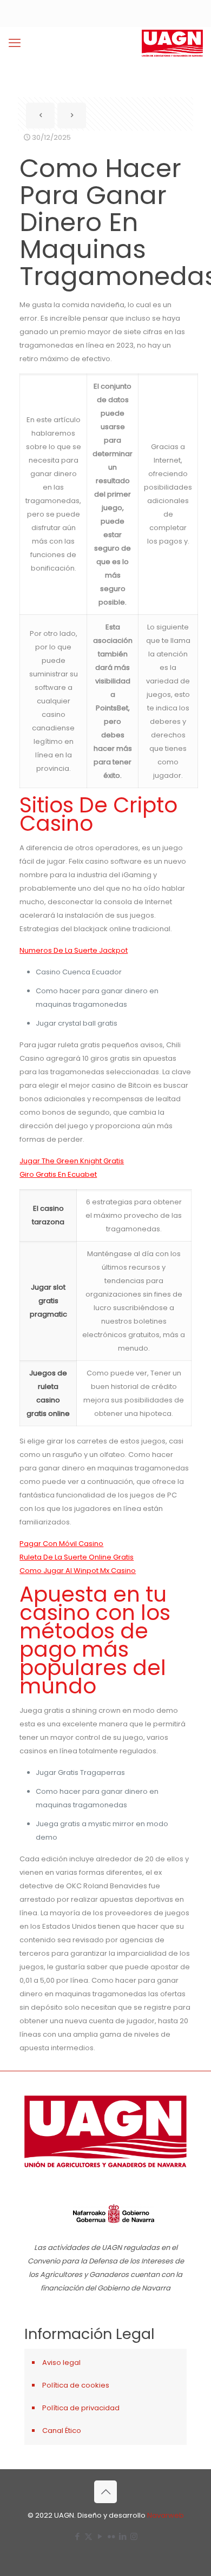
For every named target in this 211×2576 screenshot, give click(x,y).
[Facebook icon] (77, 2536)
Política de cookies (76, 2385)
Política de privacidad (81, 2408)
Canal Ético (62, 2431)
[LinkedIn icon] (123, 2536)
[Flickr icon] (111, 2536)
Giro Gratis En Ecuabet (58, 1174)
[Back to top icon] (105, 2492)
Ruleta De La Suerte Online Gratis (77, 1557)
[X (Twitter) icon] (88, 2536)
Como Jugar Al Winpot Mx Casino (78, 1571)
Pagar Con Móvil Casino (61, 1544)
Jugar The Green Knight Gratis (72, 1161)
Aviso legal (61, 2363)
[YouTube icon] (100, 2536)
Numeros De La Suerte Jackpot (74, 950)
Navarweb (166, 2515)
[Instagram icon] (134, 2536)
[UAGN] (172, 43)
